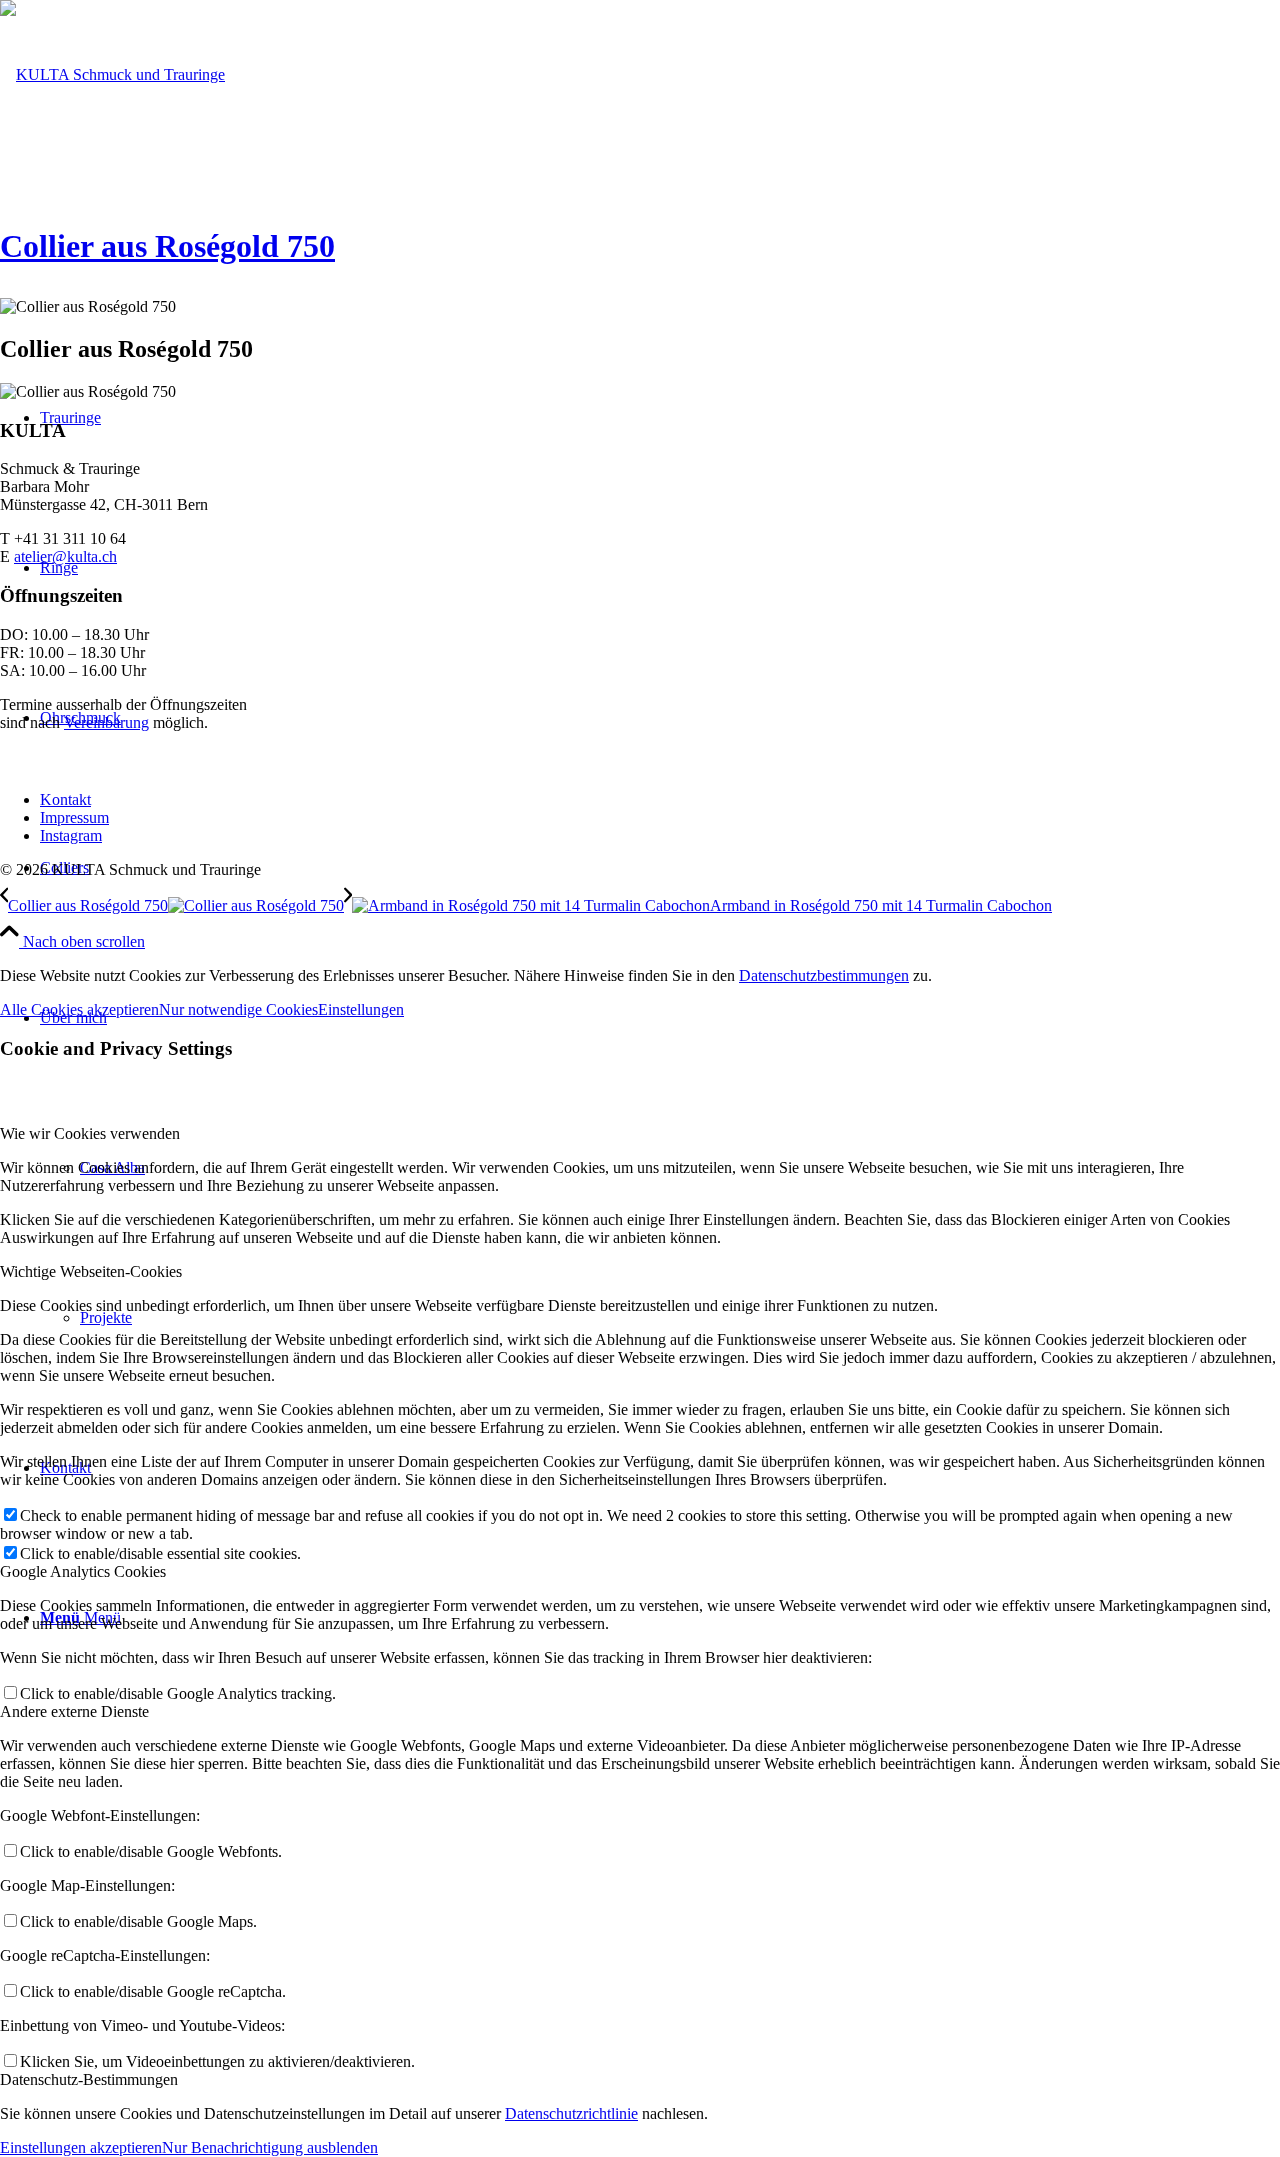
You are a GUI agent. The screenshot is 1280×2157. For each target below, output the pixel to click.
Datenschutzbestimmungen (824, 975)
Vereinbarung (106, 722)
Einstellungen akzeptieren (81, 2147)
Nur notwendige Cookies (238, 1009)
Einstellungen (361, 1009)
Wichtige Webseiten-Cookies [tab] (91, 1271)
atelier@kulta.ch (65, 556)
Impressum (74, 817)
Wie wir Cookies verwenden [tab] (90, 1133)
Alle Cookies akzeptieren (79, 1009)
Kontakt (65, 799)
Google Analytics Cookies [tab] (83, 1571)
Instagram (71, 835)
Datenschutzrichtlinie (571, 2113)
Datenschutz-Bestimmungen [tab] (89, 2079)
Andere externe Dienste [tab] (74, 1711)
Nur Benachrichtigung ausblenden (270, 2147)
